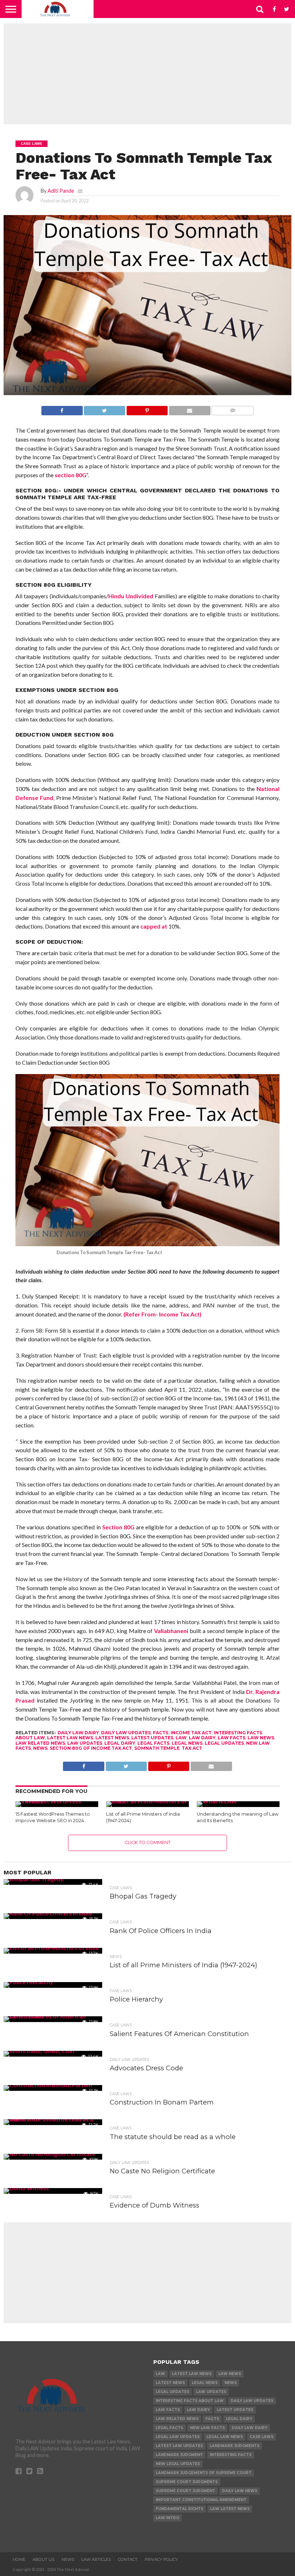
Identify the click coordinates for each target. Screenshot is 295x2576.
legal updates (224, 1743)
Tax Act (192, 1748)
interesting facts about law (190, 2401)
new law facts (207, 2428)
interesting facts (231, 2455)
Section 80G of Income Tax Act (91, 1748)
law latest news (230, 2509)
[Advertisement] (147, 74)
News (40, 1748)
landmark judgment (179, 2455)
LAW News (261, 1738)
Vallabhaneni (171, 1631)
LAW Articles (96, 2559)
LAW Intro (167, 2518)
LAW (181, 1738)
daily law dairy (78, 1733)
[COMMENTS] (233, 409)
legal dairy (120, 1743)
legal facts (153, 1743)
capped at (154, 926)
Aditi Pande (61, 191)
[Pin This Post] (147, 409)
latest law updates (179, 2446)
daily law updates (126, 1733)
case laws (262, 2437)
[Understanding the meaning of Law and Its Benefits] (217, 1801)
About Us (43, 2559)
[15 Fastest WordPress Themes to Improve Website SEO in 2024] (57, 1801)
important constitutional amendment (201, 2500)
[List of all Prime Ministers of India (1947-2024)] (147, 1801)
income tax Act (191, 1733)
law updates (85, 1743)
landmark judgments (235, 2446)
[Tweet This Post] (105, 409)
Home (19, 2559)
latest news (112, 1738)
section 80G (71, 475)
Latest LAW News (70, 1738)
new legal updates (178, 2464)
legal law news (225, 2437)
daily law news (240, 2491)
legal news (187, 1743)
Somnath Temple (157, 1748)
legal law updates (178, 2437)
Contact (128, 2559)
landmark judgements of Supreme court (204, 2473)
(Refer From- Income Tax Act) (162, 1314)
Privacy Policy (161, 2559)
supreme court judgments (187, 2482)
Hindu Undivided (131, 596)
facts (161, 1733)
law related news (40, 1743)
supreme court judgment (185, 2491)
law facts (232, 1738)
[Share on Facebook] (62, 409)
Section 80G (118, 1527)
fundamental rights (180, 2509)
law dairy (202, 1738)
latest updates (152, 1738)
